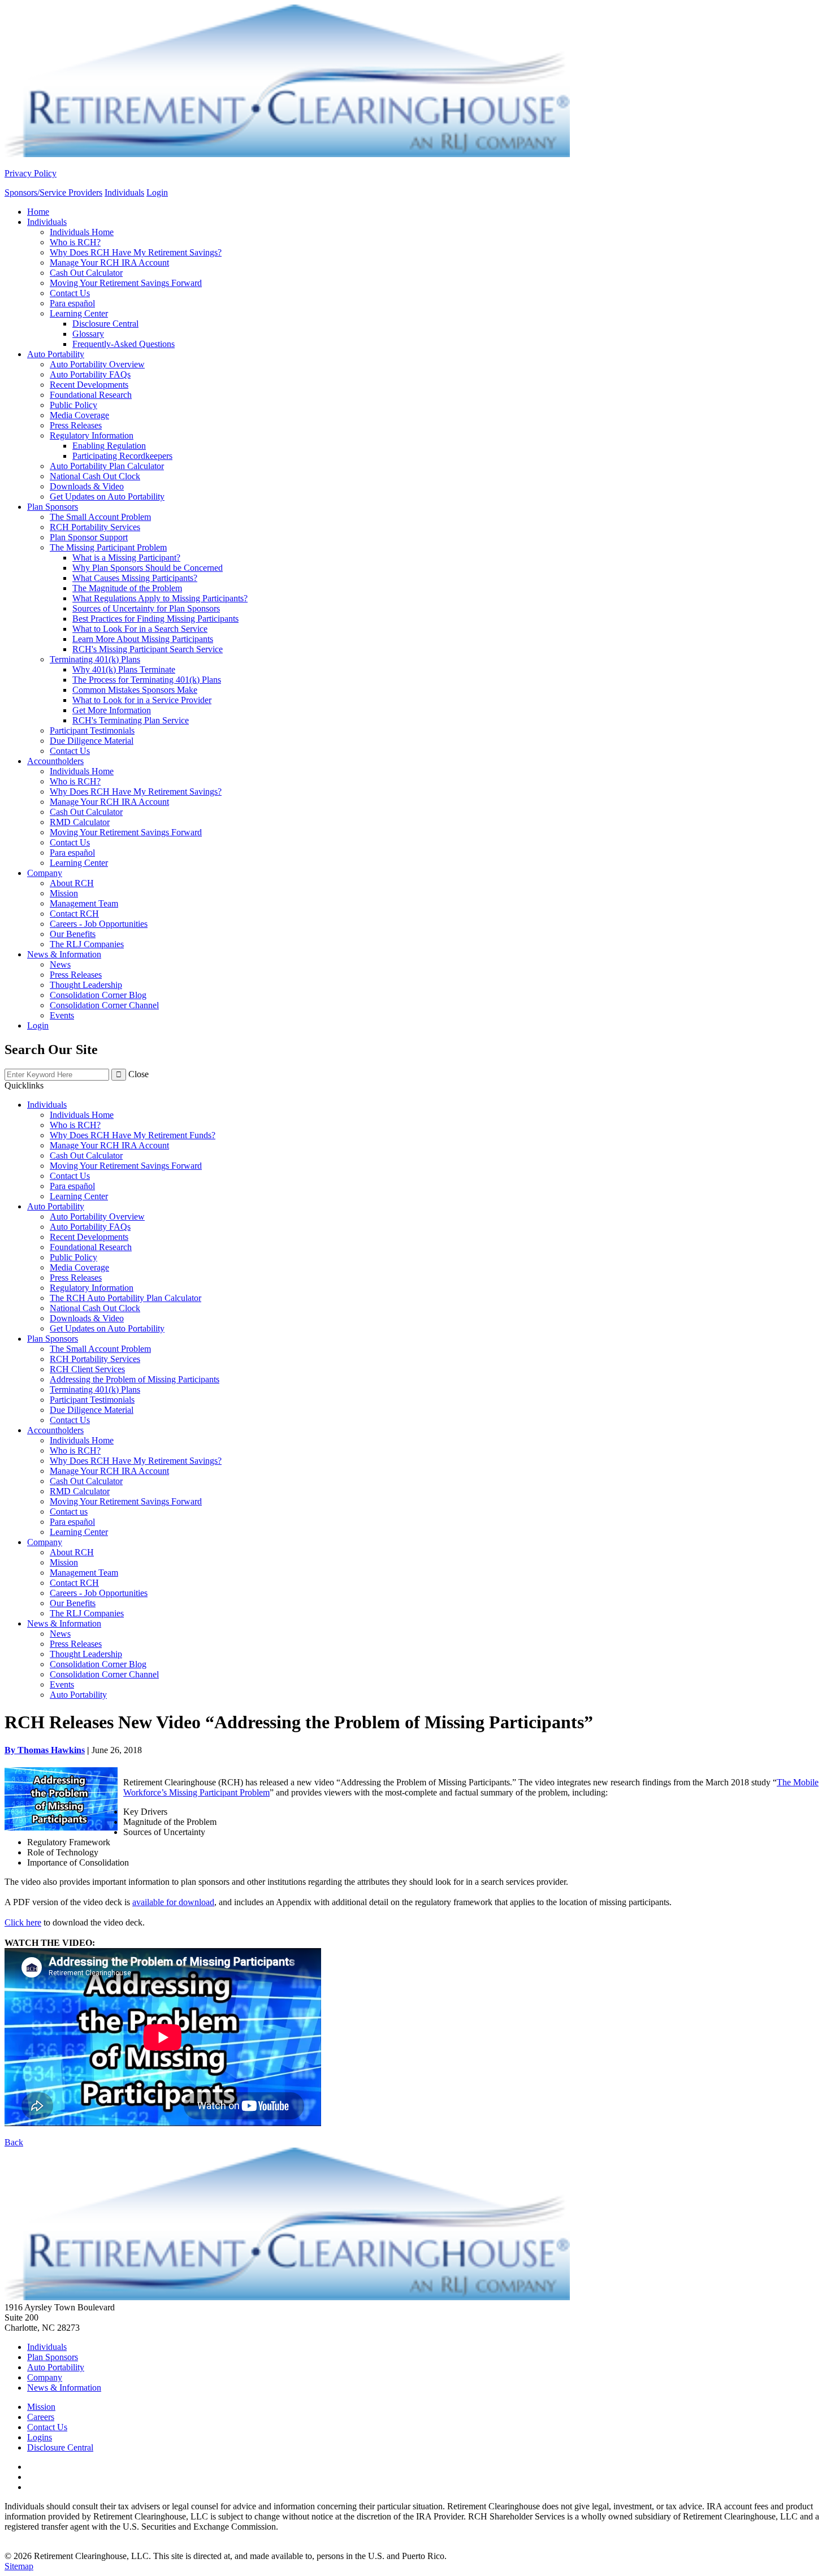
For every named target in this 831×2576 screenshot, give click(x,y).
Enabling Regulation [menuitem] (109, 446)
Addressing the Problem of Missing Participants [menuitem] (135, 1379)
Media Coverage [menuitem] (79, 415)
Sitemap (19, 2566)
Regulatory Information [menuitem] (92, 435)
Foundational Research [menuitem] (91, 395)
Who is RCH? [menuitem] (75, 242)
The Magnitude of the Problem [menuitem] (127, 588)
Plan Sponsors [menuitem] (53, 507)
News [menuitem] (60, 964)
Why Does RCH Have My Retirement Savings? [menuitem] (136, 252)
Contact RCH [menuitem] (74, 914)
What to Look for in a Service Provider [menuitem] (142, 700)
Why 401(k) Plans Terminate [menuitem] (124, 669)
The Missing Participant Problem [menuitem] (108, 547)
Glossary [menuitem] (88, 334)
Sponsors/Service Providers (53, 192)
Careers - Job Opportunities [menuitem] (99, 924)
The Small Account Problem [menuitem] (100, 517)
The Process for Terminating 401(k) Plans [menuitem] (147, 680)
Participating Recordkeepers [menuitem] (122, 456)
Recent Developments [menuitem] (89, 385)
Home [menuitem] (38, 212)
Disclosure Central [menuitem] (105, 324)
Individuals (124, 192)
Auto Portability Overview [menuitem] (97, 364)
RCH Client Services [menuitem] (87, 1369)
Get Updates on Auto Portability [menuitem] (107, 496)
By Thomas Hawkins (45, 1750)
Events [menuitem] (62, 1015)
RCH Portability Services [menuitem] (95, 527)
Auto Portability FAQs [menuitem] (90, 374)
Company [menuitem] (45, 873)
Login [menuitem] (38, 1025)
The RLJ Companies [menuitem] (87, 944)
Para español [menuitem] (72, 303)
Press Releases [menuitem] (76, 425)
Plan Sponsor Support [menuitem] (89, 537)
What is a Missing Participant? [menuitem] (126, 558)
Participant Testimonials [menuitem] (92, 730)
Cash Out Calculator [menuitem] (86, 273)
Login (157, 192)
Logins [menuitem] (40, 2437)
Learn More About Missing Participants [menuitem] (143, 639)
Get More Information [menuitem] (112, 710)
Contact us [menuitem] (69, 1512)
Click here (23, 1922)
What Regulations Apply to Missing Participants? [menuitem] (160, 598)
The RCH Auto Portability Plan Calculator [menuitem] (125, 1298)
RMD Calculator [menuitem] (80, 822)
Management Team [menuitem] (84, 903)
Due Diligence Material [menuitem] (92, 741)
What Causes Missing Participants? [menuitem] (135, 578)
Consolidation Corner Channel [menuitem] (104, 1005)
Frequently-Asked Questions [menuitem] (124, 344)
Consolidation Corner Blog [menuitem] (98, 995)
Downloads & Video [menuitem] (87, 486)
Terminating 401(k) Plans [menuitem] (95, 659)
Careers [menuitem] (41, 2417)
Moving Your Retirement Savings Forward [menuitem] (126, 283)
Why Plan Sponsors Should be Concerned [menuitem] (148, 568)
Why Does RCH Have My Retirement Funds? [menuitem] (133, 1135)
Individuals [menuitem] (47, 222)
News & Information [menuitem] (64, 954)
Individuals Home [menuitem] (82, 232)
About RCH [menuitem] (72, 883)
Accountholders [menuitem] (55, 761)
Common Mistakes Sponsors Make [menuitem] (135, 690)
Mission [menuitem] (64, 893)
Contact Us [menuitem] (70, 293)
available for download (173, 1902)
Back (14, 2142)
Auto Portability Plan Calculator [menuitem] (107, 466)
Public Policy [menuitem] (73, 405)
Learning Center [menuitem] (79, 313)
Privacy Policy (31, 173)
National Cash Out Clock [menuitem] (95, 476)
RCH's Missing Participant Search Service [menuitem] (148, 649)
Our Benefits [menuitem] (73, 934)
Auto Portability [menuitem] (56, 354)
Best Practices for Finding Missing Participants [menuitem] (155, 619)
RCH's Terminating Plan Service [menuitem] (131, 720)
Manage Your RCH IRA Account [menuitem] (109, 263)
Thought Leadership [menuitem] (86, 985)
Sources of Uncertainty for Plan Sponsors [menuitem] (146, 608)
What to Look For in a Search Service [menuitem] (140, 629)
